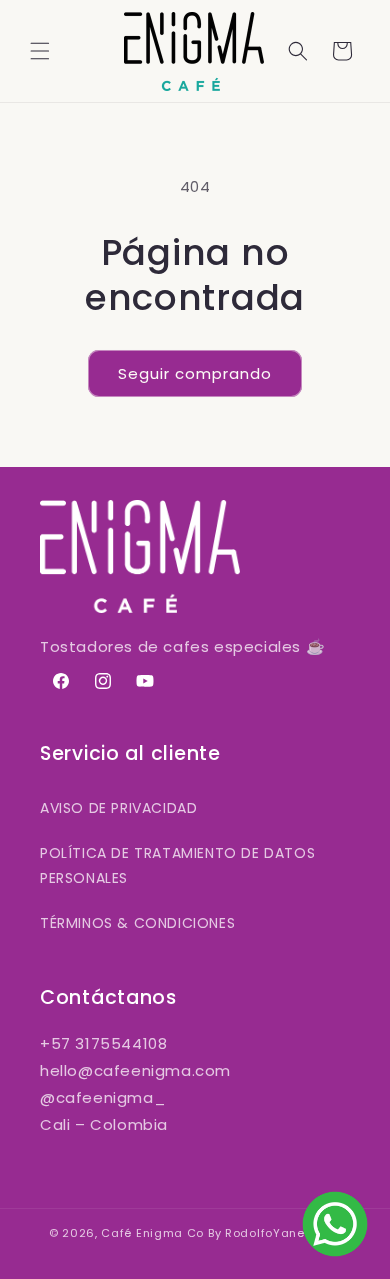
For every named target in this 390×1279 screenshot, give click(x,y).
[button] (40, 51)
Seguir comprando (195, 373)
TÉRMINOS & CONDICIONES (137, 923)
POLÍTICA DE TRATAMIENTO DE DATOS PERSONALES (177, 865)
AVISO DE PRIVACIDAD (118, 808)
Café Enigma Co (152, 1233)
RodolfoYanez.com (283, 1233)
